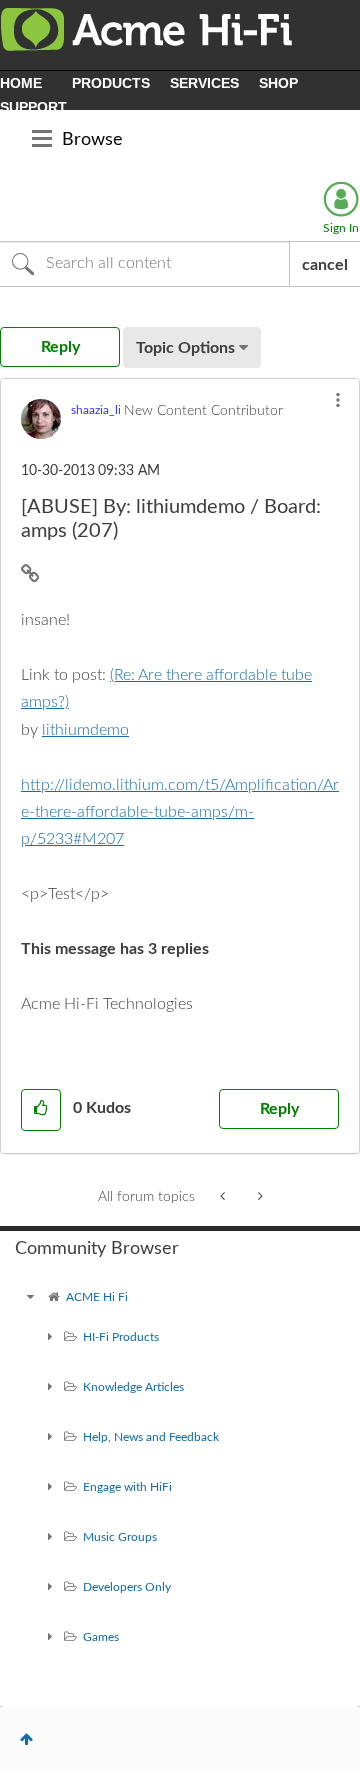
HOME (21, 83)
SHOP (278, 83)
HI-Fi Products (121, 1337)
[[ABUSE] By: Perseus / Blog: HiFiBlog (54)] (224, 1197)
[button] (338, 400)
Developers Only (127, 1587)
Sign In (341, 228)
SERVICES (204, 83)
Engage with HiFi (127, 1487)
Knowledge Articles (133, 1387)
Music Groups (120, 1537)
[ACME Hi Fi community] (30, 1297)
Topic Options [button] (185, 348)
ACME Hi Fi (97, 1297)
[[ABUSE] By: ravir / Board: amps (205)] (258, 1197)
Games (101, 1637)
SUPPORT (33, 107)
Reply (279, 1109)
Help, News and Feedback (151, 1437)
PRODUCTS (111, 83)
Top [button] (26, 1739)
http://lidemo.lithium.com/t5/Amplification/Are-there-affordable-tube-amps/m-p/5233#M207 (180, 812)
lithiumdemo (85, 730)
